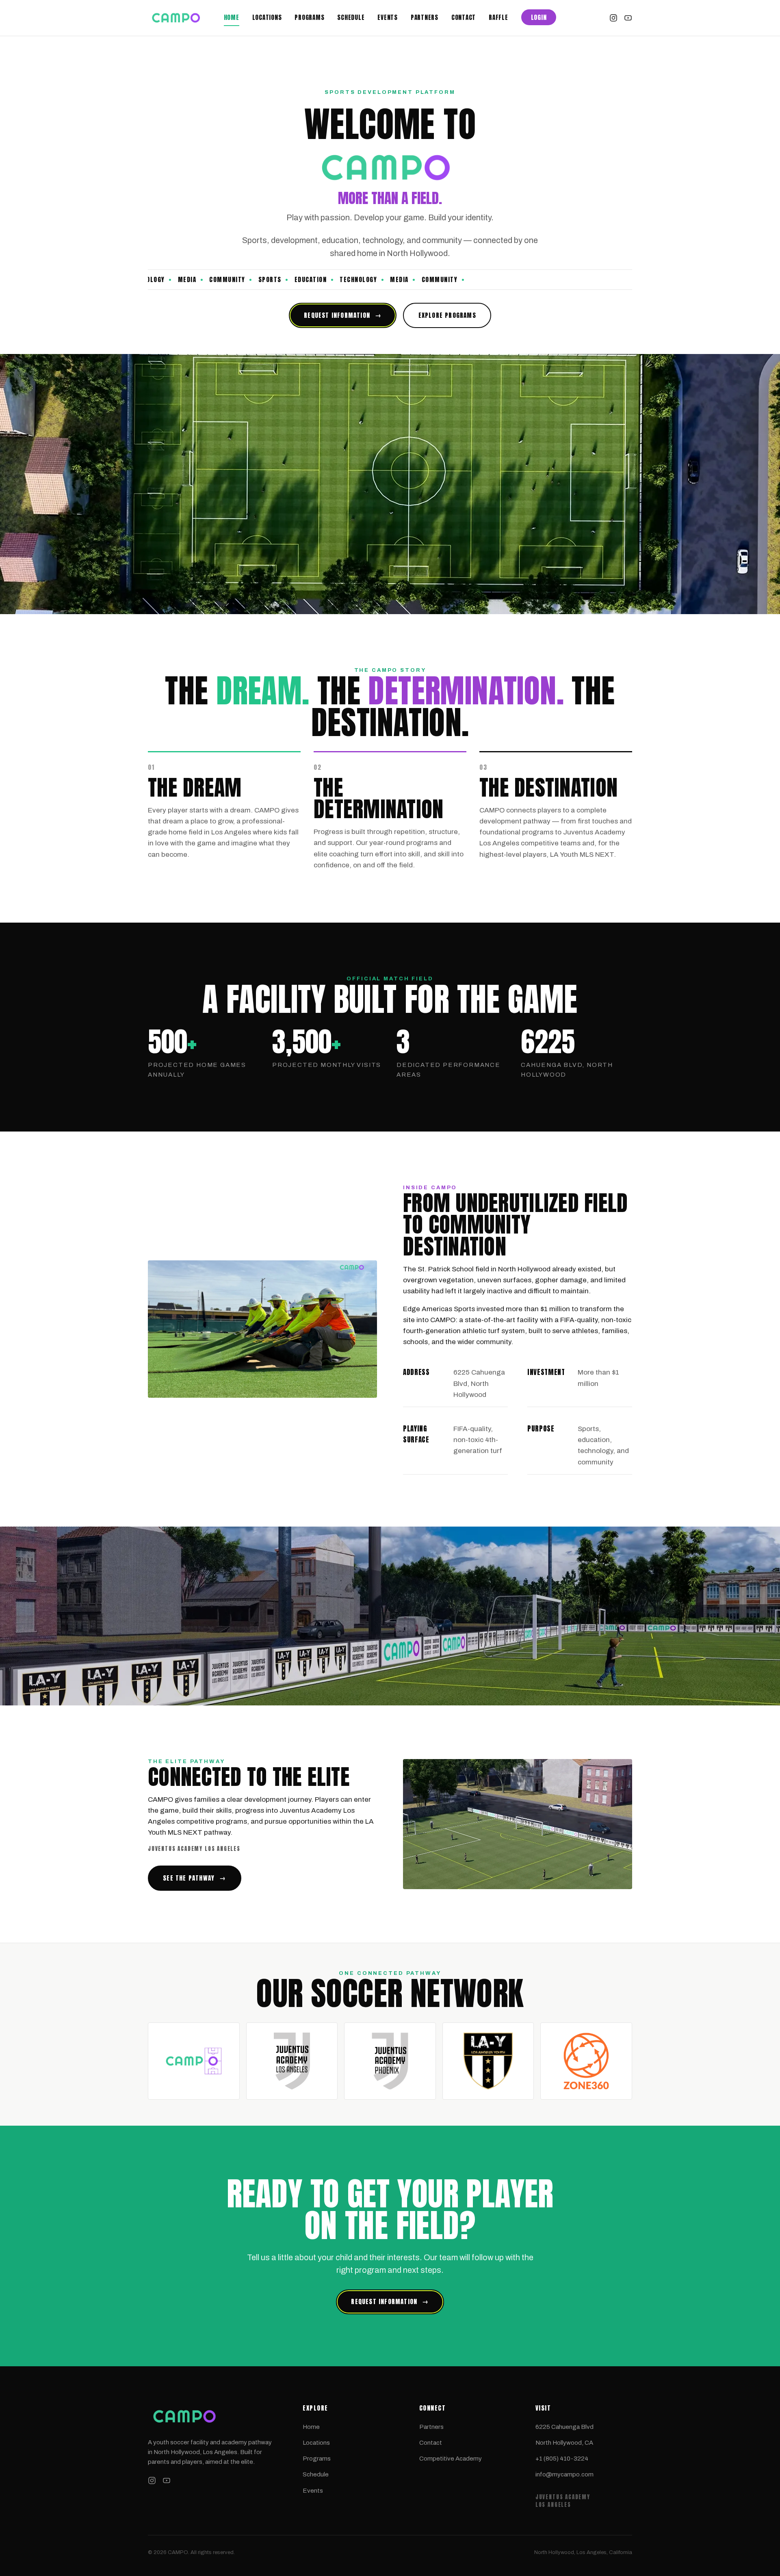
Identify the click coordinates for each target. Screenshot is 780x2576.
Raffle (498, 17)
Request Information (343, 315)
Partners (425, 17)
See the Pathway (194, 1878)
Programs (309, 17)
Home (232, 17)
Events (388, 17)
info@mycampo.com (564, 2474)
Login (539, 17)
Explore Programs (447, 315)
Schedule (351, 17)
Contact (464, 17)
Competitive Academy (451, 2459)
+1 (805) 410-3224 (562, 2459)
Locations (267, 17)
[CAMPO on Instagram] (613, 18)
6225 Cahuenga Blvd (564, 2427)
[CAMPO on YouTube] (628, 18)
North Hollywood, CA (564, 2443)
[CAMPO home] (183, 18)
